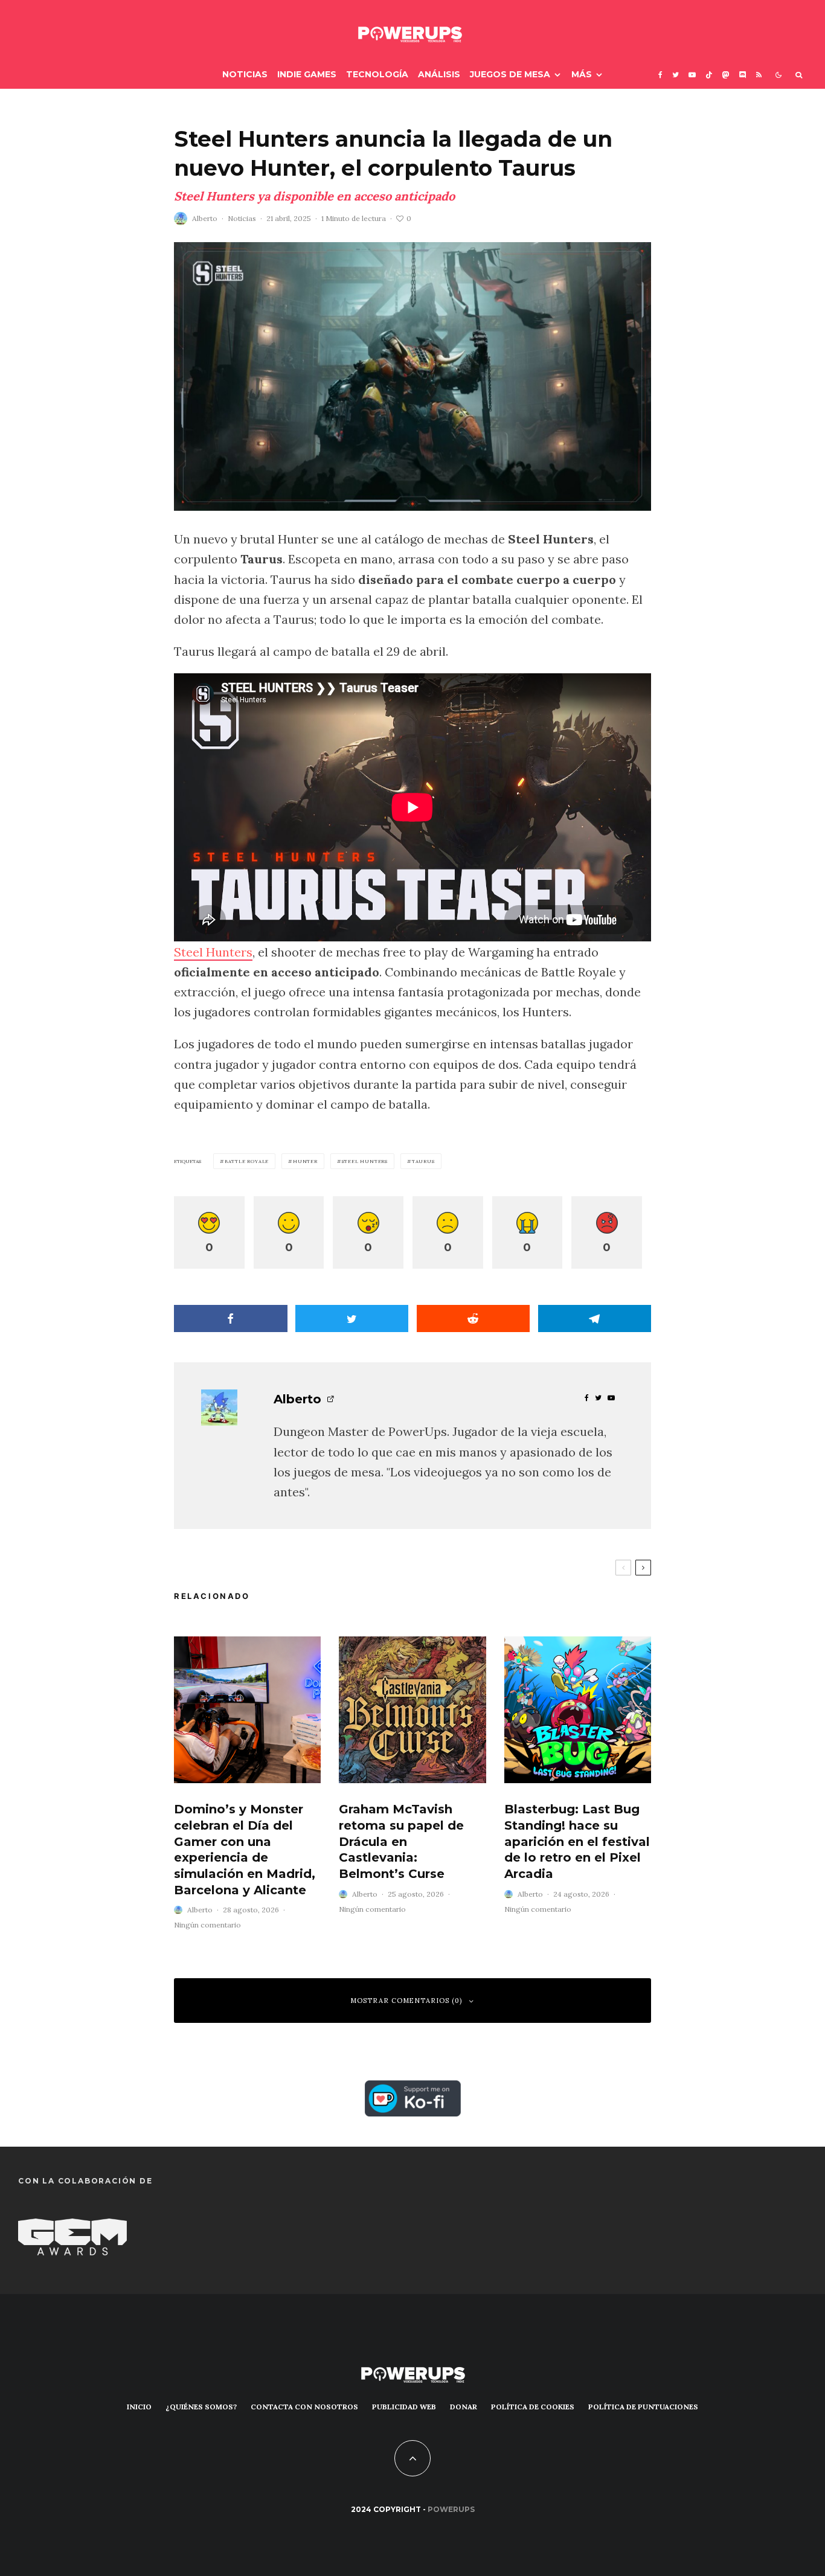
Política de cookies (533, 2407)
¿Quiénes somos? (201, 2407)
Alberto (205, 218)
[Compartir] (231, 1318)
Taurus (423, 1161)
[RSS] (759, 75)
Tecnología (377, 74)
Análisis (439, 74)
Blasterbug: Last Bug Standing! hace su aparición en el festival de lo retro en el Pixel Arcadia (577, 1841)
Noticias (245, 74)
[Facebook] (660, 75)
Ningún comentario (207, 1925)
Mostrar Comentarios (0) (406, 2001)
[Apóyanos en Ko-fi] (413, 2090)
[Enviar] (473, 1318)
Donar (464, 2407)
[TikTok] (709, 75)
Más (582, 74)
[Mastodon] (726, 75)
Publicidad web (404, 2407)
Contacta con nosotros (304, 2407)
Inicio (139, 2407)
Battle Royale (247, 1161)
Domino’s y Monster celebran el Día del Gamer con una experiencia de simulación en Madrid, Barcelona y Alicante (245, 1849)
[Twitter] (676, 75)
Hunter (305, 1161)
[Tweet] (352, 1318)
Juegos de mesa (510, 74)
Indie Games (307, 74)
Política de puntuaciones (643, 2407)
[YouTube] (692, 75)
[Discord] (743, 75)
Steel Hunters (213, 952)
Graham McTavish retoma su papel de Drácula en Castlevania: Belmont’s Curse (401, 1841)
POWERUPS (451, 2509)
